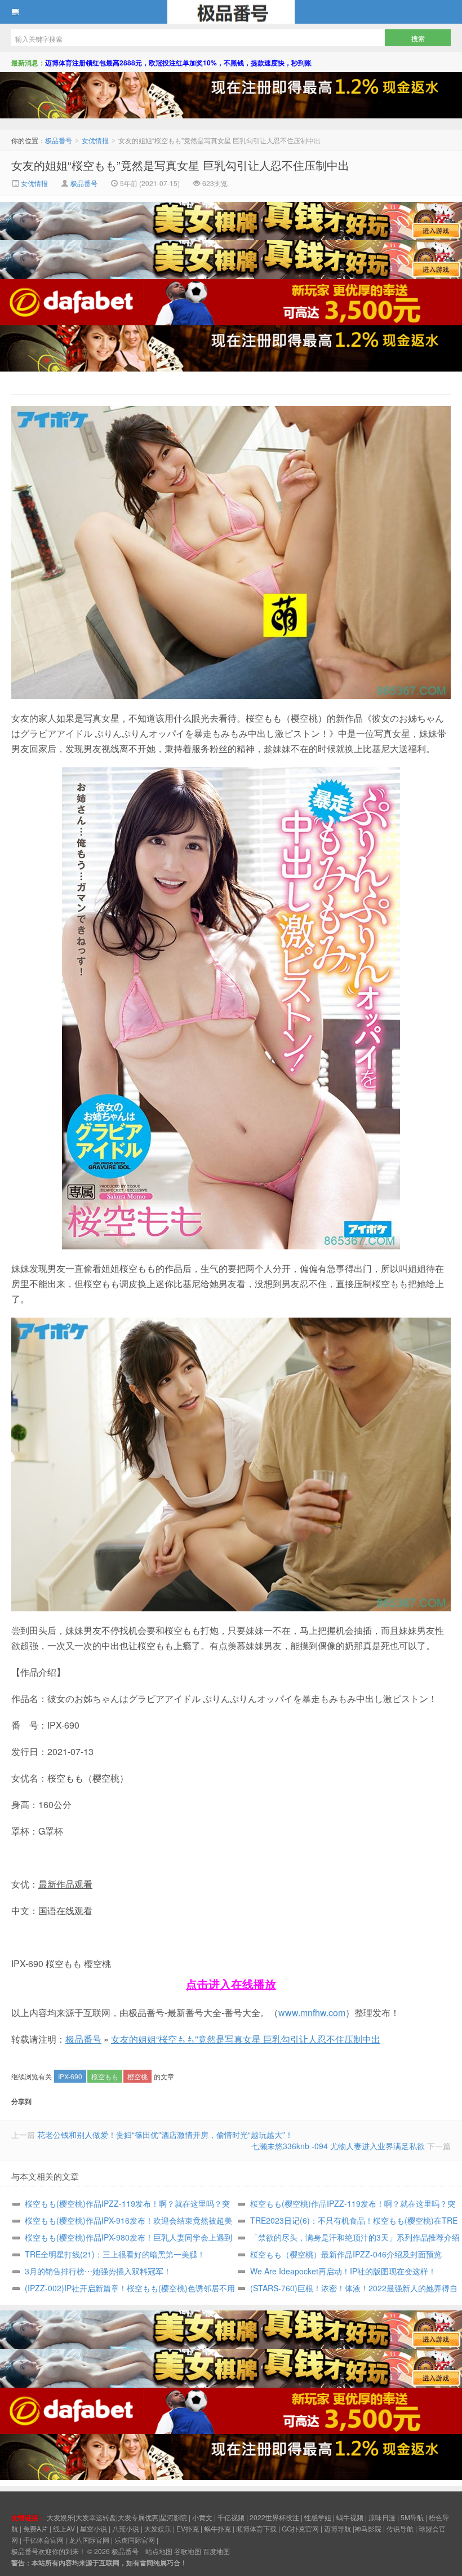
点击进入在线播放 (231, 1984)
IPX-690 (70, 2076)
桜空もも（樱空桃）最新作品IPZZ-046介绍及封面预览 (346, 2254)
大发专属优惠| (139, 2517)
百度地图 (216, 2551)
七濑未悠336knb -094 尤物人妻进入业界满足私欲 (338, 2146)
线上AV (64, 2528)
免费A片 (35, 2528)
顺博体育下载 (256, 2528)
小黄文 (202, 2517)
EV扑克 (188, 2528)
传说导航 (400, 2528)
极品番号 (231, 12)
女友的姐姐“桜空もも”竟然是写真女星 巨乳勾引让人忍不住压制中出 (180, 165)
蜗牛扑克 (217, 2528)
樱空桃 (137, 2076)
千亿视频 (231, 2517)
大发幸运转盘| (97, 2517)
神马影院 (368, 2528)
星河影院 (174, 2517)
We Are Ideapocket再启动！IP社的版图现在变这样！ (343, 2271)
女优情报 (95, 140)
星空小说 (94, 2528)
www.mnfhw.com (312, 2012)
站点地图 (159, 2551)
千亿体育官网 (43, 2540)
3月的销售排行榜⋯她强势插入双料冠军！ (98, 2271)
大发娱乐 (158, 2528)
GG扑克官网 (300, 2528)
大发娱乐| (61, 2517)
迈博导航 (337, 2528)
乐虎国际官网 (135, 2540)
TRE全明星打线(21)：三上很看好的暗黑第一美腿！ (115, 2254)
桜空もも (105, 2076)
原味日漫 (382, 2517)
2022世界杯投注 (274, 2517)
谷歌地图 (188, 2551)
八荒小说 (126, 2528)
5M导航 (412, 2517)
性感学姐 (318, 2517)
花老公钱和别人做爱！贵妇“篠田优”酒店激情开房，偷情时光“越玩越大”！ (165, 2135)
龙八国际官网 (89, 2540)
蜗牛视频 (350, 2517)
